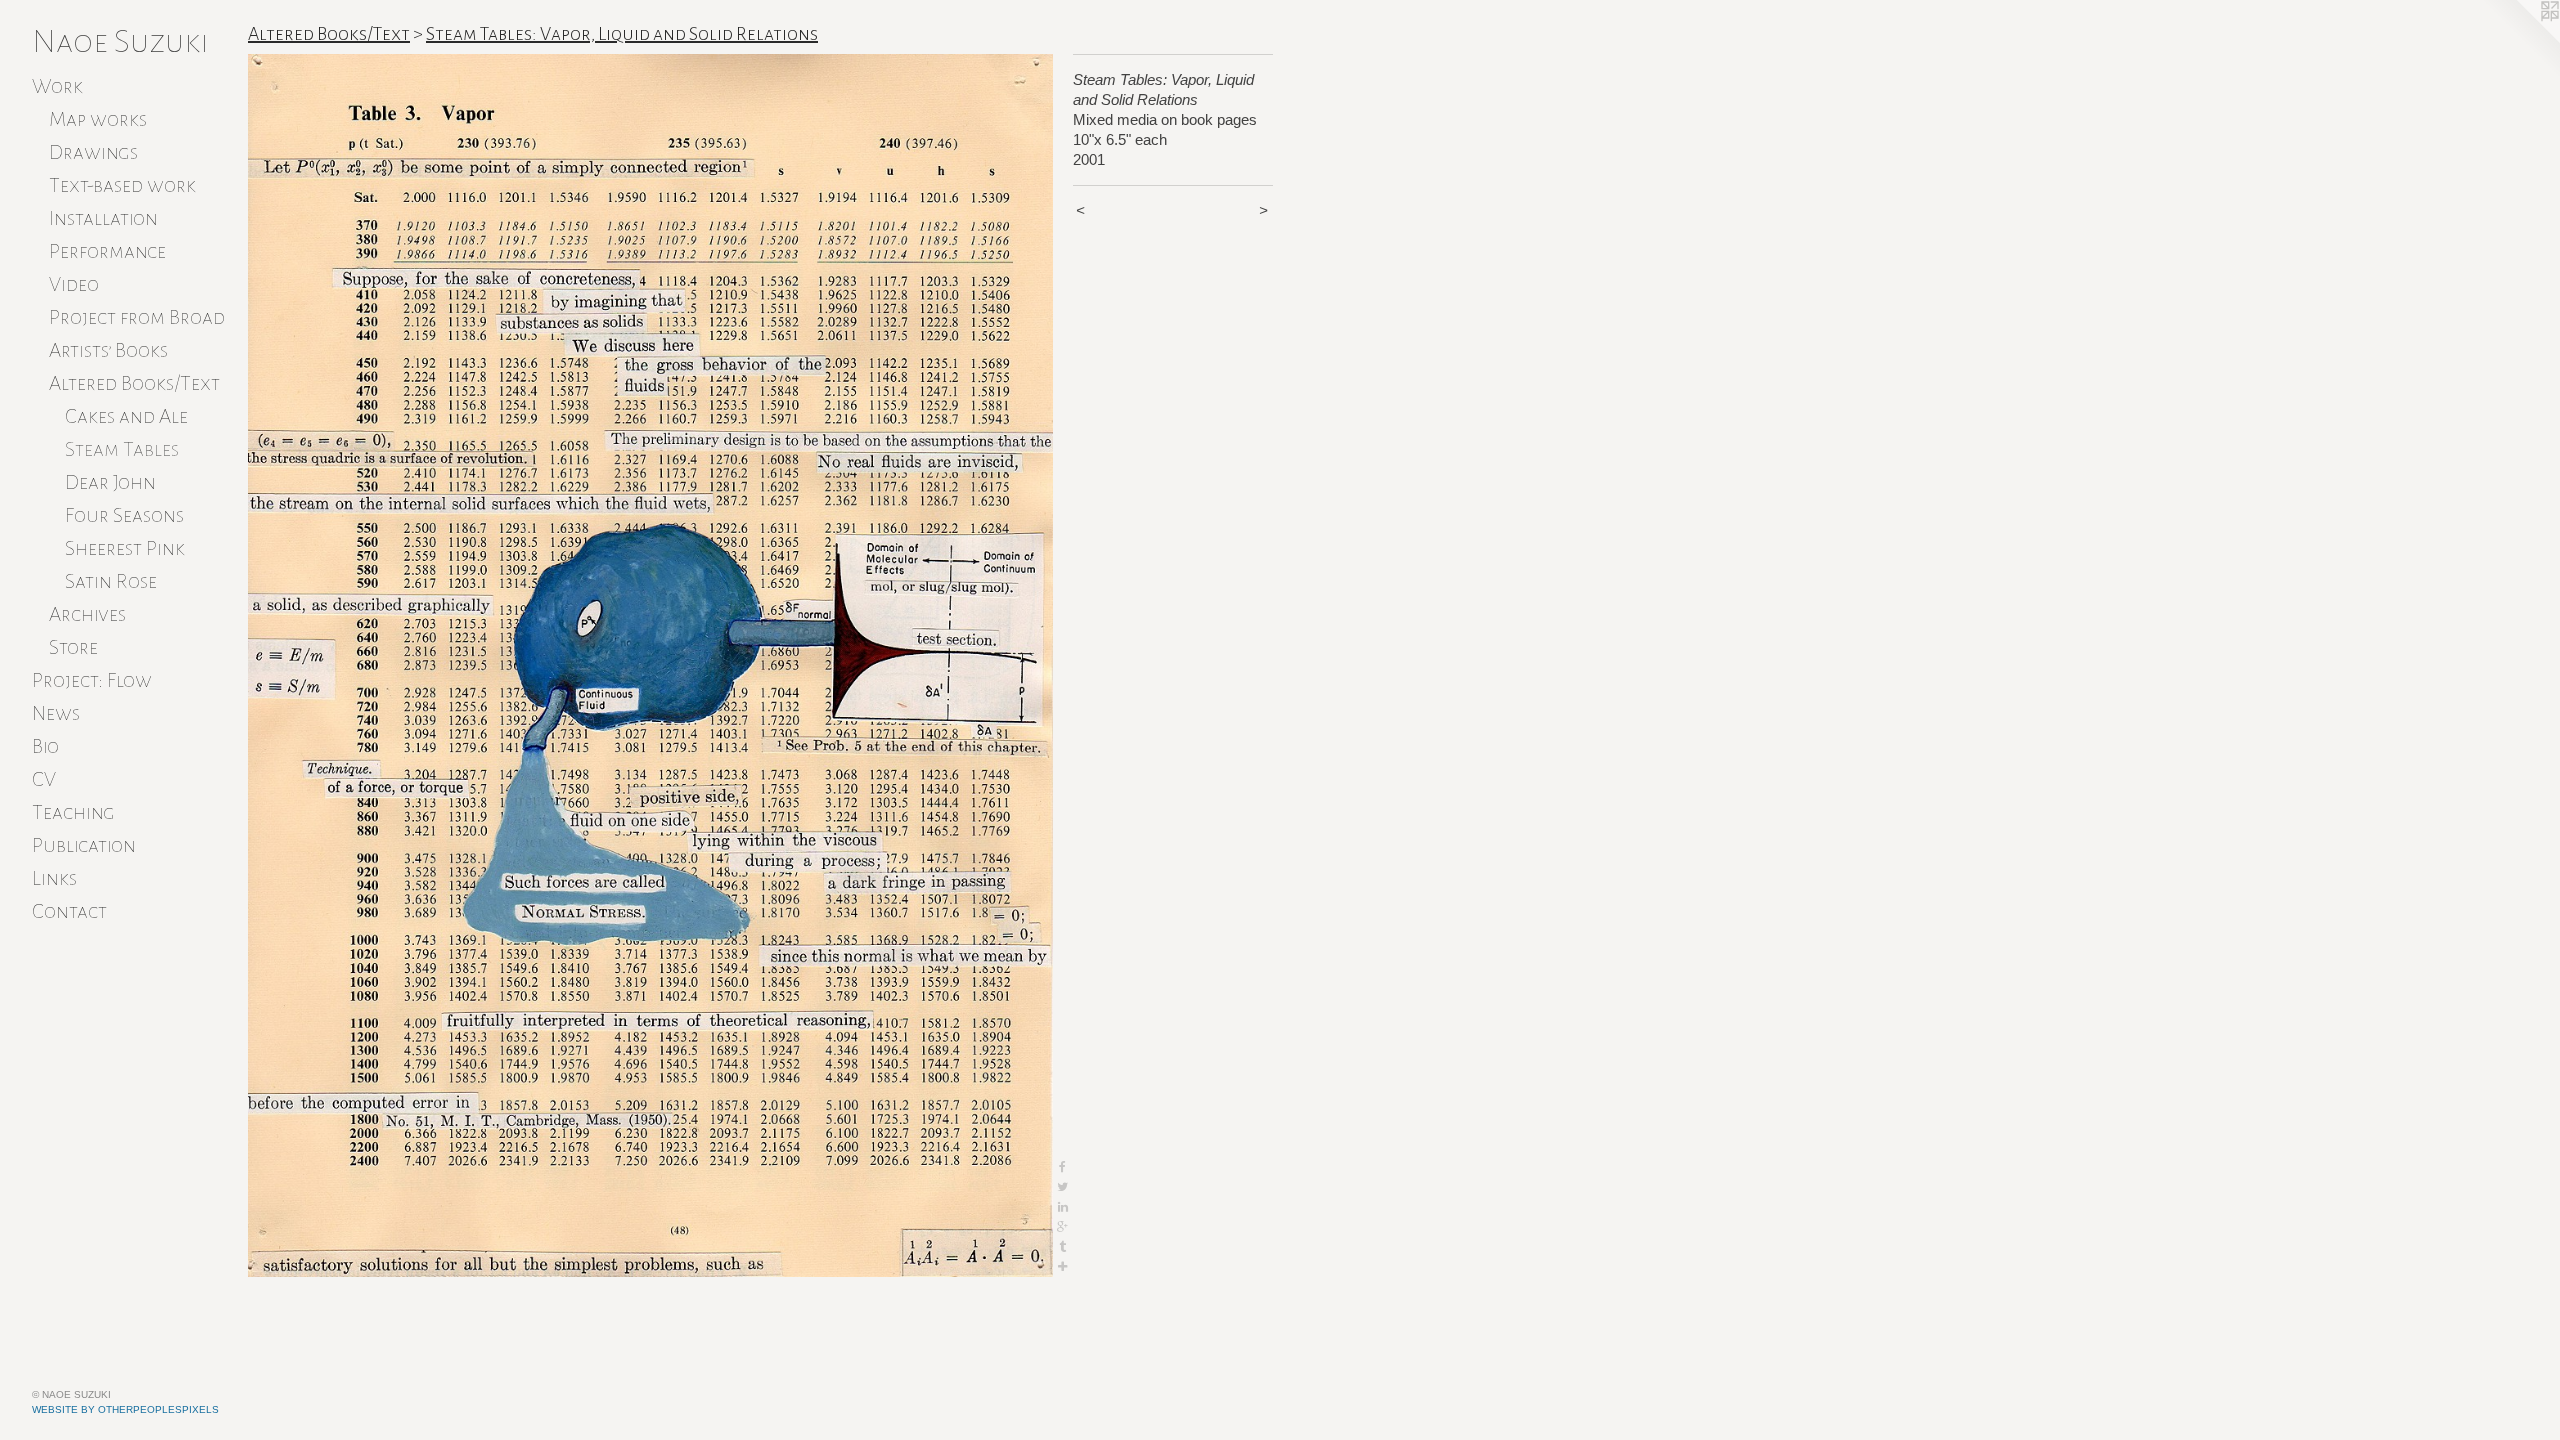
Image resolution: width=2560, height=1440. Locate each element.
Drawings (93, 152)
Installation (103, 218)
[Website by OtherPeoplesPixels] (2520, 40)
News (56, 713)
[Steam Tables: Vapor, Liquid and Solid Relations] (650, 665)
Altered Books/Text (134, 383)
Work (57, 86)
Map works (98, 119)
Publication (84, 845)
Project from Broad (137, 317)
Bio (45, 746)
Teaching (73, 812)
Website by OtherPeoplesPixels (125, 1409)
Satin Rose (111, 581)
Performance (107, 251)
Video (74, 284)
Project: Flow (92, 680)
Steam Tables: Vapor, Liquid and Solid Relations (622, 34)
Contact (69, 911)
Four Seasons (124, 515)
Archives (87, 614)
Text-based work (122, 185)
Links (54, 878)
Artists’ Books (108, 350)
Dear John (110, 482)
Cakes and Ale (126, 416)
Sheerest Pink (125, 548)
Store (73, 647)
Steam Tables (122, 449)
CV (44, 779)
